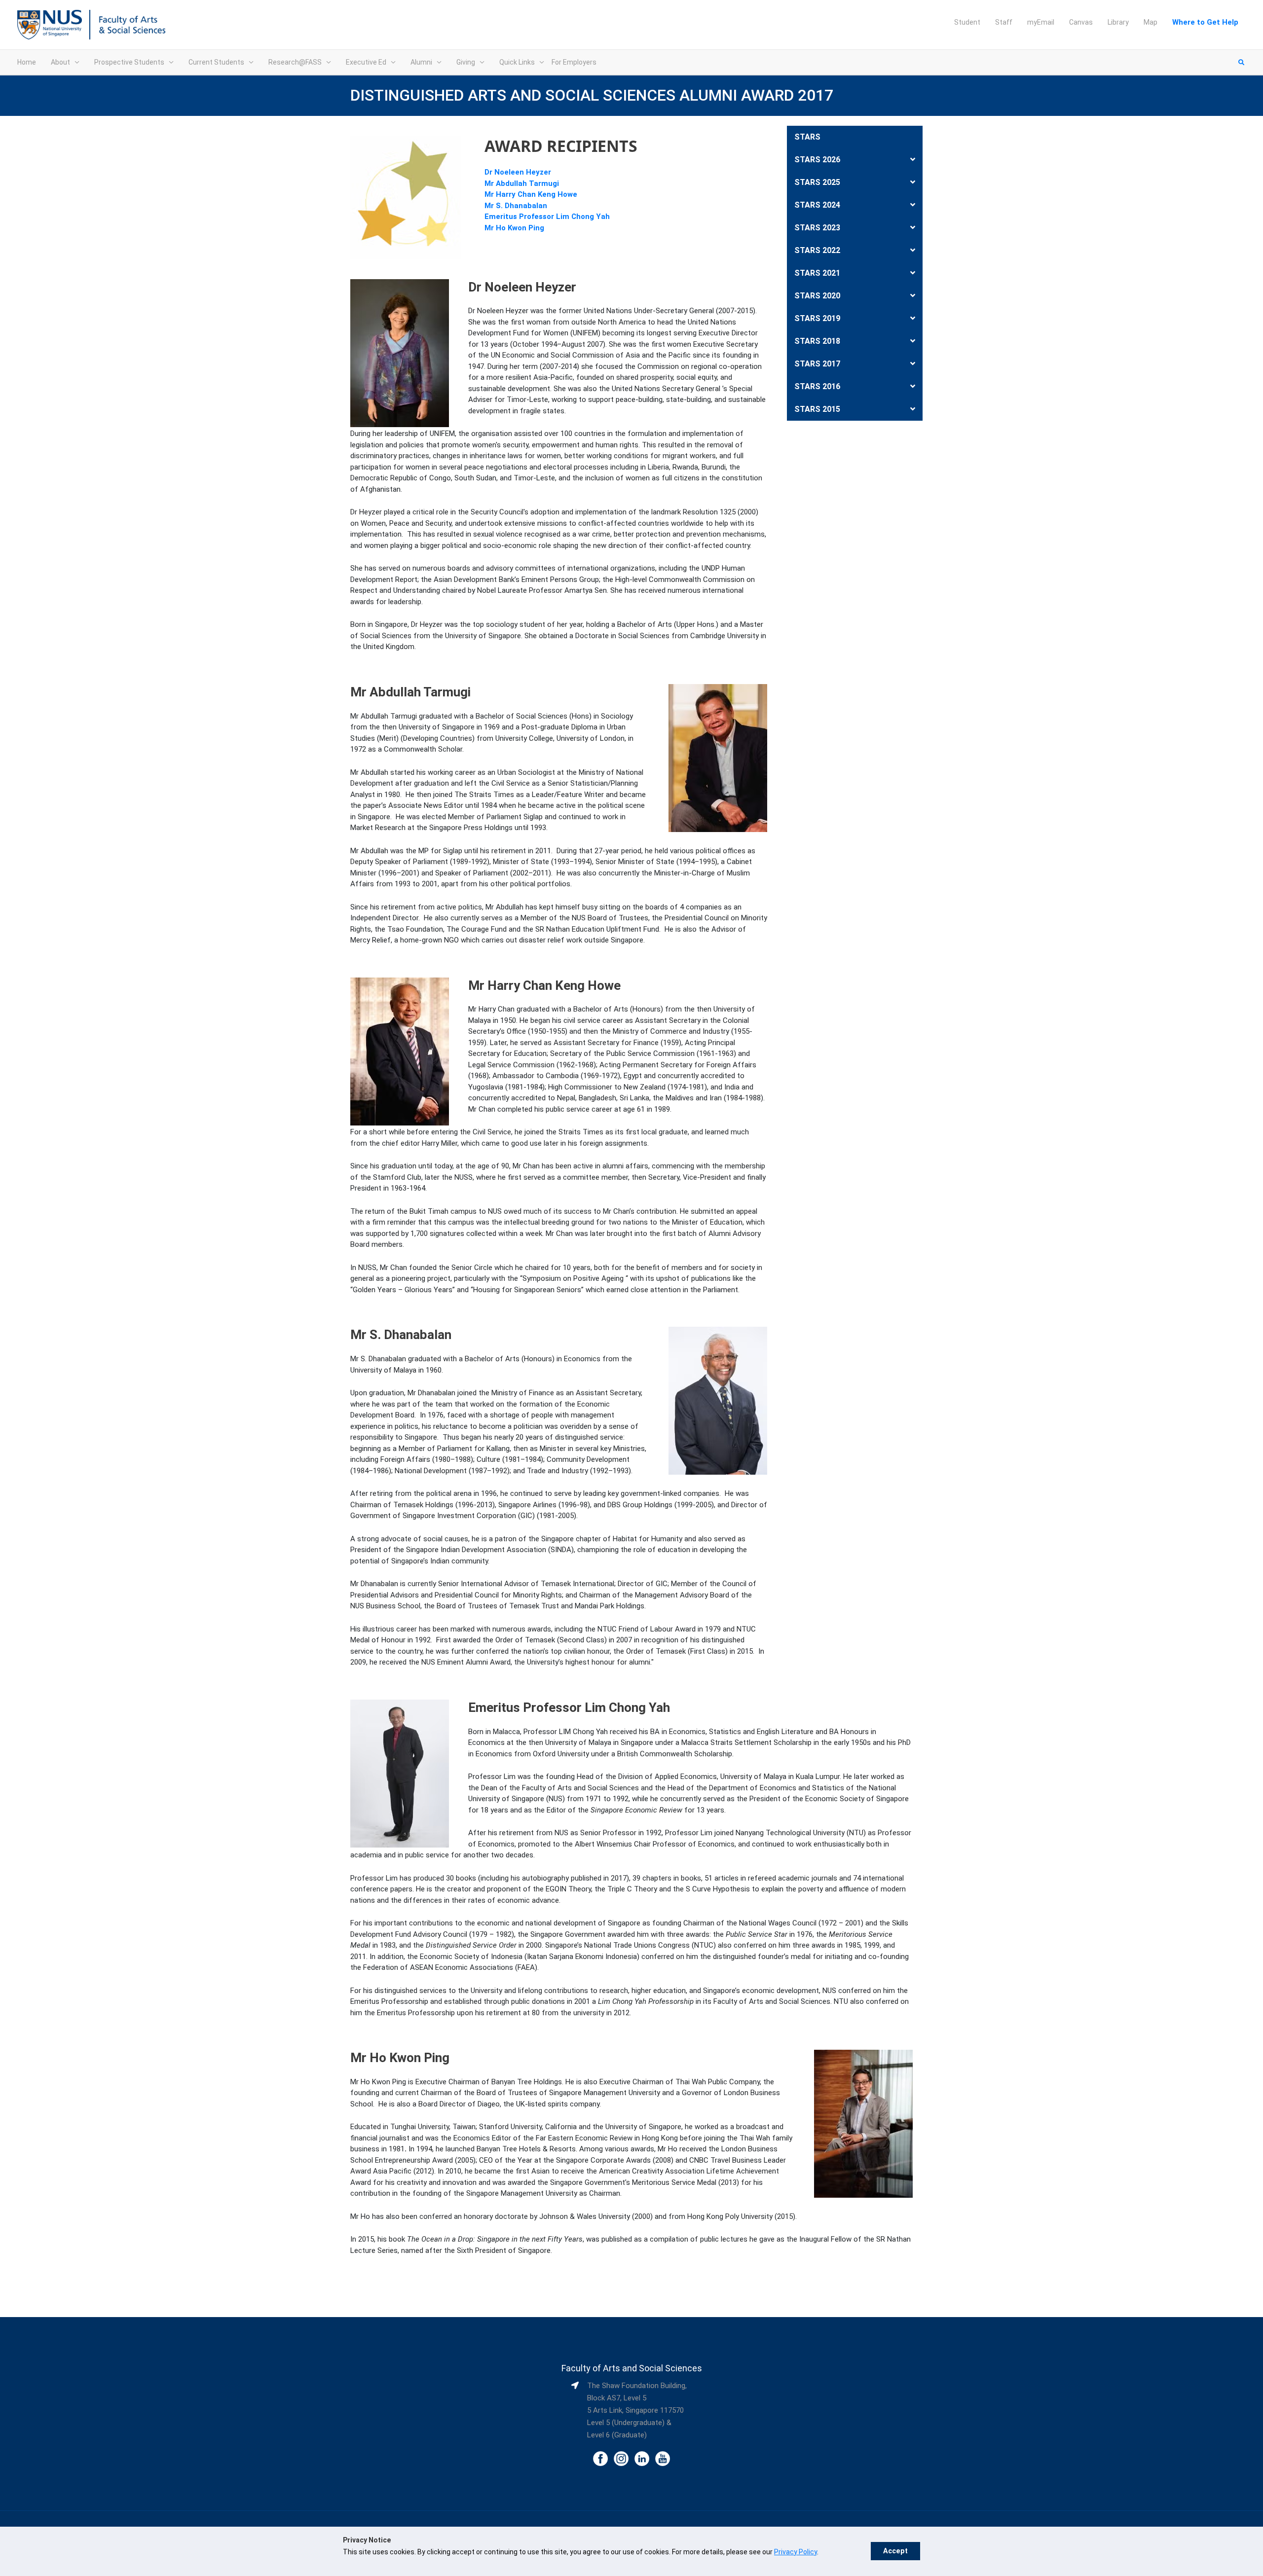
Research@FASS (295, 62)
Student (967, 22)
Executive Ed (366, 62)
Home (27, 62)
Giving (466, 62)
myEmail (1041, 22)
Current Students (216, 62)
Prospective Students (129, 62)
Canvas (1081, 22)
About (60, 62)
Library (1118, 22)
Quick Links (517, 62)
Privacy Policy (796, 2552)
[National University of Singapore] (50, 24)
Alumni (421, 62)
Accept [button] (895, 2551)
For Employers (574, 62)
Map (1151, 22)
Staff (1004, 22)
